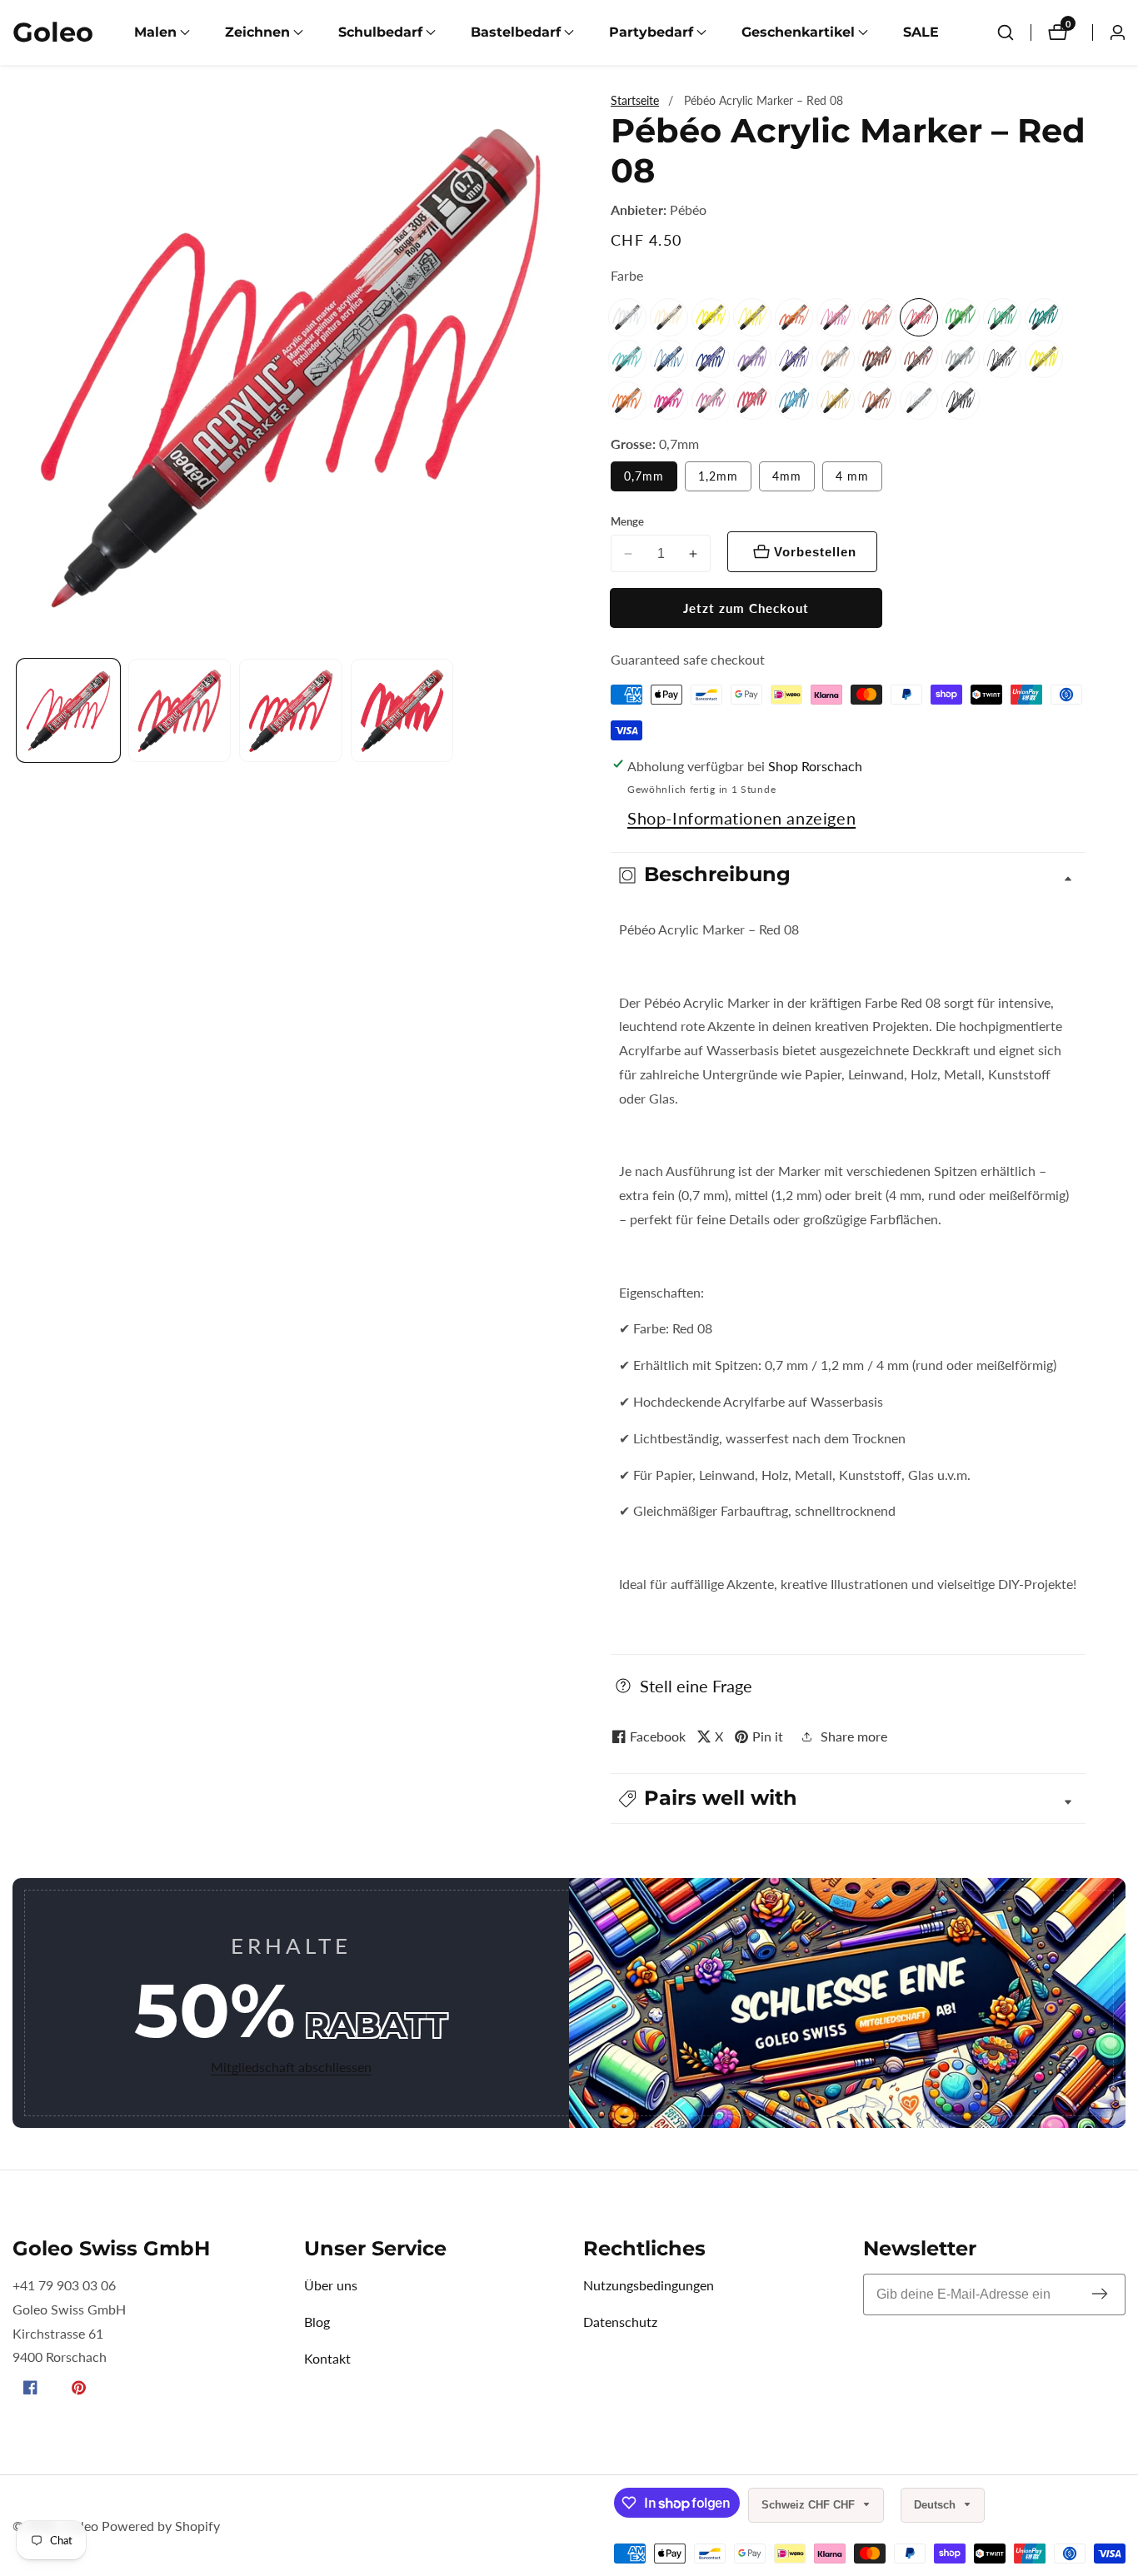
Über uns (331, 2285)
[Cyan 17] (669, 359)
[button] (155, 32)
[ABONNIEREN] (1100, 2294)
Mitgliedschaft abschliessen (291, 2067)
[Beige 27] (669, 317)
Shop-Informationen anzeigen (741, 818)
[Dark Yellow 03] (752, 317)
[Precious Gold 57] (836, 401)
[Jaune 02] (711, 317)
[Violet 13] (794, 359)
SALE (921, 32)
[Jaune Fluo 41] (1044, 359)
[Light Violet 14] (752, 359)
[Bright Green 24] (961, 317)
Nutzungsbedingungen (649, 2285)
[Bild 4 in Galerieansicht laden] (402, 711)
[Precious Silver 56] (919, 401)
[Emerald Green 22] (1044, 317)
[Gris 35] (961, 359)
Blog (317, 2322)
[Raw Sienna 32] (877, 359)
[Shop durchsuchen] (1006, 32)
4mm (787, 476)
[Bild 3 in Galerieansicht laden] (291, 711)
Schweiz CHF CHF (810, 2505)
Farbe (627, 275)
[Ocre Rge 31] (877, 317)
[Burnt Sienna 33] (919, 359)
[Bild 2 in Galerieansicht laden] (180, 711)
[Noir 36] (1002, 359)
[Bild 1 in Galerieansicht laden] (68, 711)
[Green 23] (1002, 317)
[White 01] (627, 317)
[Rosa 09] (836, 317)
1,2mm (718, 476)
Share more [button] (854, 1736)
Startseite (635, 100)
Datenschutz (620, 2322)
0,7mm (644, 476)
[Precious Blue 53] (794, 401)
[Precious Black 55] (961, 401)
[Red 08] (919, 317)
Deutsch (936, 2505)
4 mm (852, 476)
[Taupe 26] (836, 359)
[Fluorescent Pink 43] (669, 401)
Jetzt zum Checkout (746, 608)
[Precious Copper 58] (877, 401)
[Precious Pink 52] (711, 401)
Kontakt (327, 2358)
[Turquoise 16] (627, 359)
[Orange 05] (794, 317)
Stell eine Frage (696, 1686)
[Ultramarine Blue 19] (711, 359)
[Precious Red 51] (752, 401)
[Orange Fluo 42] (627, 401)
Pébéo (688, 210)
